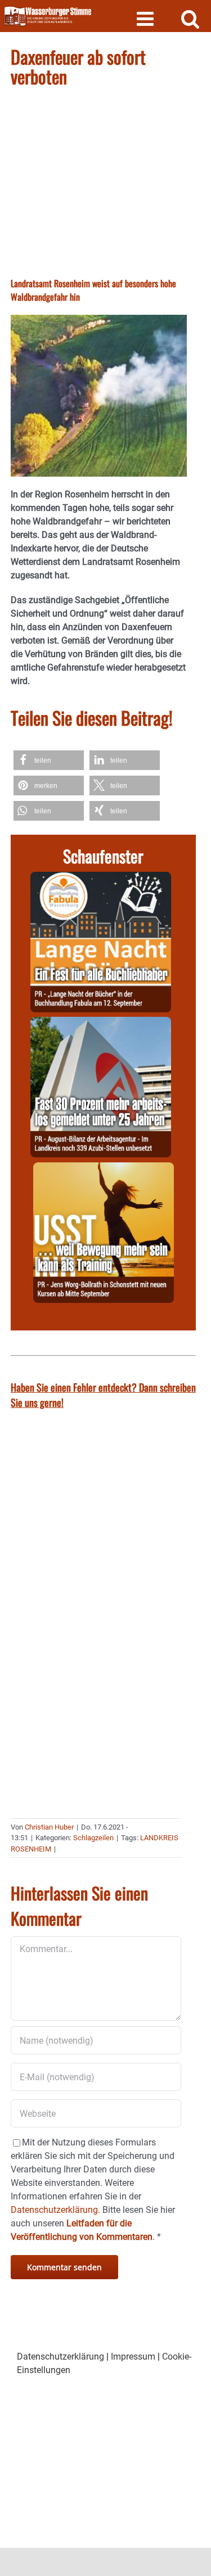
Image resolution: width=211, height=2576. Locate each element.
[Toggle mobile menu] (147, 18)
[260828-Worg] (104, 1169)
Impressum (133, 2357)
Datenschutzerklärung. (55, 2210)
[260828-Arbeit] (101, 1023)
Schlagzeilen (93, 1838)
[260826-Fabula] (101, 878)
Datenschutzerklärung (60, 2357)
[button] (49, 760)
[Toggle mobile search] (190, 18)
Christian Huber (49, 1827)
